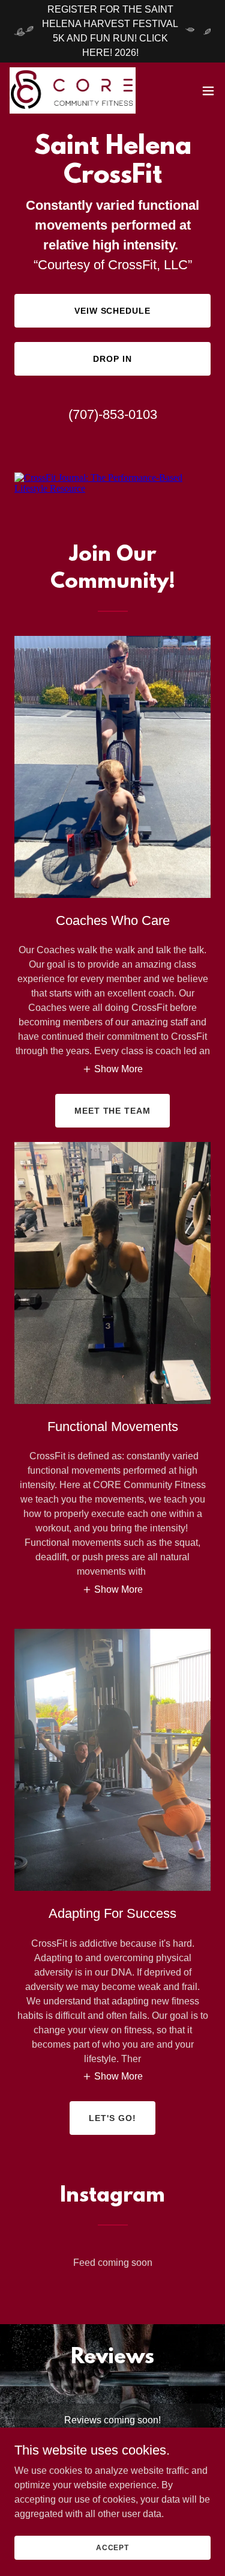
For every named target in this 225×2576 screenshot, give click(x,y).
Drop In (112, 359)
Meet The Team (113, 1111)
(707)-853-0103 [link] (113, 414)
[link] (73, 90)
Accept (112, 2547)
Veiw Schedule (113, 311)
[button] (208, 91)
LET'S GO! (112, 2118)
